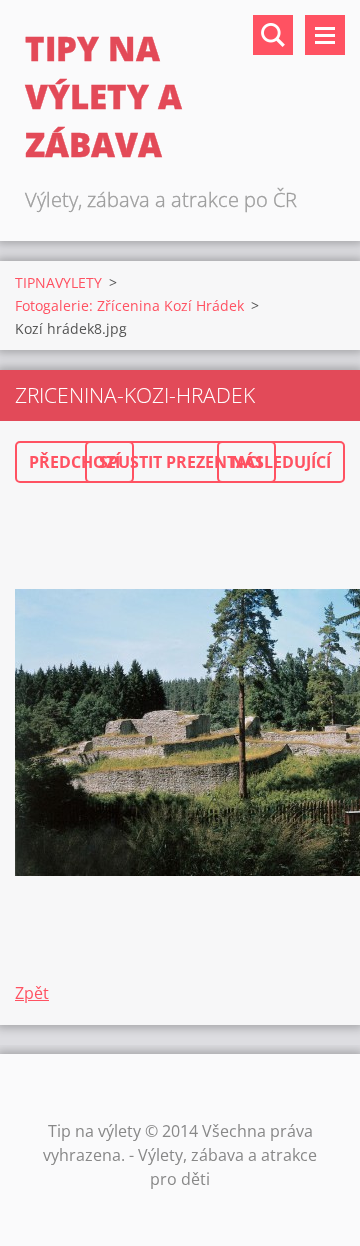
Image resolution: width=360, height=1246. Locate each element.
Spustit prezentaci (180, 462)
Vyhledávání (273, 35)
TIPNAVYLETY (58, 282)
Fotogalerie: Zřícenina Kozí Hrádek (129, 305)
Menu (325, 35)
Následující (281, 462)
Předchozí (74, 462)
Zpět (32, 993)
